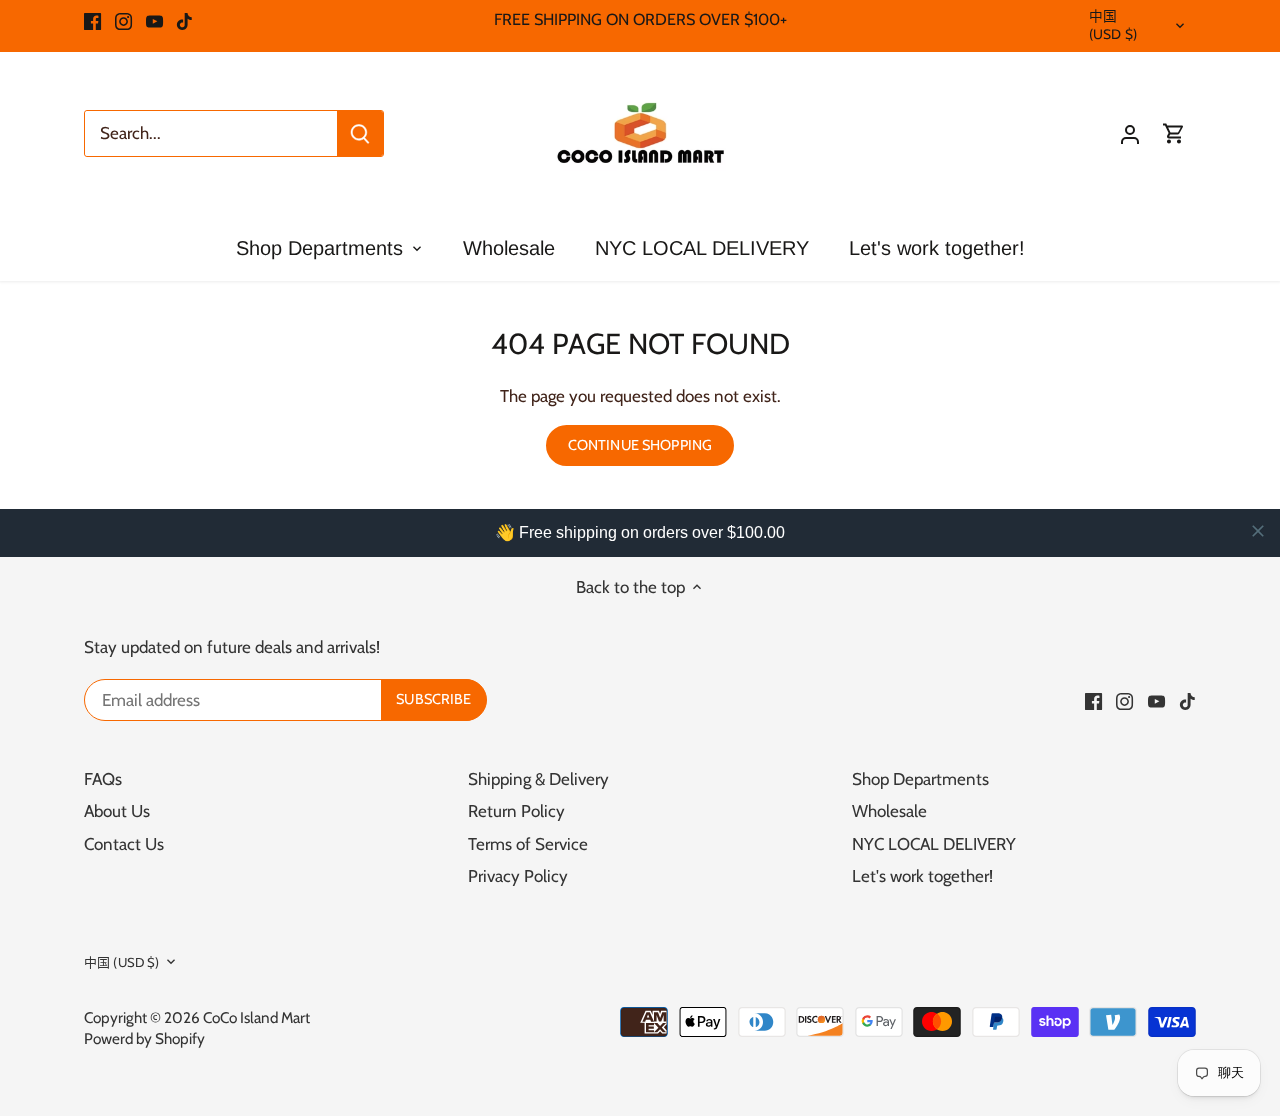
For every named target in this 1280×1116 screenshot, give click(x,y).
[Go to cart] (1174, 133)
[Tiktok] (184, 20)
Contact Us (124, 844)
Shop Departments (920, 779)
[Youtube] (154, 20)
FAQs (103, 779)
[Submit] (360, 133)
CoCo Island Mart (256, 1017)
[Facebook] (92, 20)
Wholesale (889, 811)
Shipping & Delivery (538, 779)
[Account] (1130, 133)
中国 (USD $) (1113, 25)
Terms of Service (528, 844)
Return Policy (516, 811)
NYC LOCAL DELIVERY (934, 844)
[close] (1258, 531)
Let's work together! (922, 876)
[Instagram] (123, 20)
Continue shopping (640, 445)
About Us (117, 811)
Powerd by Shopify (144, 1038)
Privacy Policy (518, 876)
